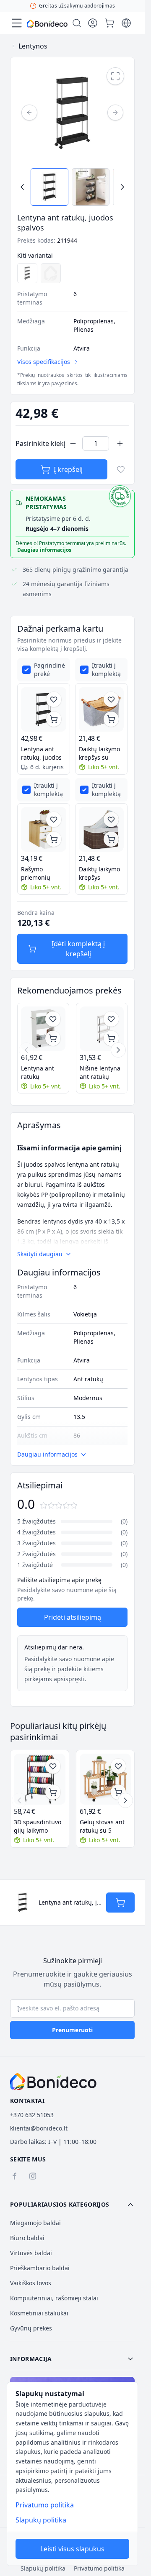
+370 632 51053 (32, 2115)
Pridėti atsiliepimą (73, 1617)
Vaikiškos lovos (31, 2283)
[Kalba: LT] (126, 23)
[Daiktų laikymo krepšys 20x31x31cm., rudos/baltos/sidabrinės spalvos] (102, 830)
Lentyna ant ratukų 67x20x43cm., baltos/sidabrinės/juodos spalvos (43, 1073)
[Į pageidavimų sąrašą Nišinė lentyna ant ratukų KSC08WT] (111, 1019)
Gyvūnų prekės (31, 2328)
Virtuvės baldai (31, 2253)
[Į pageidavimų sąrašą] (121, 469)
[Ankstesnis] (29, 113)
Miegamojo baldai (35, 2223)
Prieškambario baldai (40, 2268)
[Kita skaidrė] (118, 1050)
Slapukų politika (41, 2520)
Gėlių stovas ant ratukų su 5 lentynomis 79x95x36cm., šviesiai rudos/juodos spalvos (102, 1826)
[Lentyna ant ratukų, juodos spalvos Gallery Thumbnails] (72, 187)
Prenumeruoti (72, 2030)
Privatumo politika (45, 2505)
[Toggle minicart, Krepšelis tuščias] (109, 23)
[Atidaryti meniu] (17, 23)
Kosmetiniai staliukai (39, 2313)
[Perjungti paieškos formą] (77, 23)
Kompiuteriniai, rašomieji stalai (54, 2298)
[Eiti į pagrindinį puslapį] (47, 24)
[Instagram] (33, 2176)
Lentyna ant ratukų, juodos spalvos (41, 753)
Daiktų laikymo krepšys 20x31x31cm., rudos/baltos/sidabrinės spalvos (102, 873)
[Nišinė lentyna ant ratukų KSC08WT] (102, 1029)
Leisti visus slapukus (72, 2549)
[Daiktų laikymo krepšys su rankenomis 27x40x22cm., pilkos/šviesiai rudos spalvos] (102, 709)
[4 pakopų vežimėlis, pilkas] (27, 273)
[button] (72, 2205)
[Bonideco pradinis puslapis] (53, 2082)
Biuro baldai (27, 2238)
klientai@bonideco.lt (39, 2128)
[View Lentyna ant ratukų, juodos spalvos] (49, 187)
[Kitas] (115, 113)
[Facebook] (14, 2176)
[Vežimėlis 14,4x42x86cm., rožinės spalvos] (51, 273)
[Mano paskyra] (93, 23)
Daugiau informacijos (44, 550)
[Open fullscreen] (115, 76)
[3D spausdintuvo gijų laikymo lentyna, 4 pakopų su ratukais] (40, 1779)
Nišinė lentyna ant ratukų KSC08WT (100, 1073)
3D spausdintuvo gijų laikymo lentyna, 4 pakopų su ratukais (39, 1826)
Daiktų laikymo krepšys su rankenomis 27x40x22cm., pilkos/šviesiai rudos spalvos (99, 753)
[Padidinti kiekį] (120, 443)
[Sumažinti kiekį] (73, 443)
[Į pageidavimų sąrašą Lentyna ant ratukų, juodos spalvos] (54, 699)
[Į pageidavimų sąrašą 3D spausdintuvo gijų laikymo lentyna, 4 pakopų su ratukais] (53, 1766)
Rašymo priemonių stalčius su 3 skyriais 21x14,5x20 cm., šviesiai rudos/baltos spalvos (43, 873)
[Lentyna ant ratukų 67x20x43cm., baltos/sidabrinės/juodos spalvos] (43, 1029)
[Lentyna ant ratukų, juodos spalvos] (44, 709)
